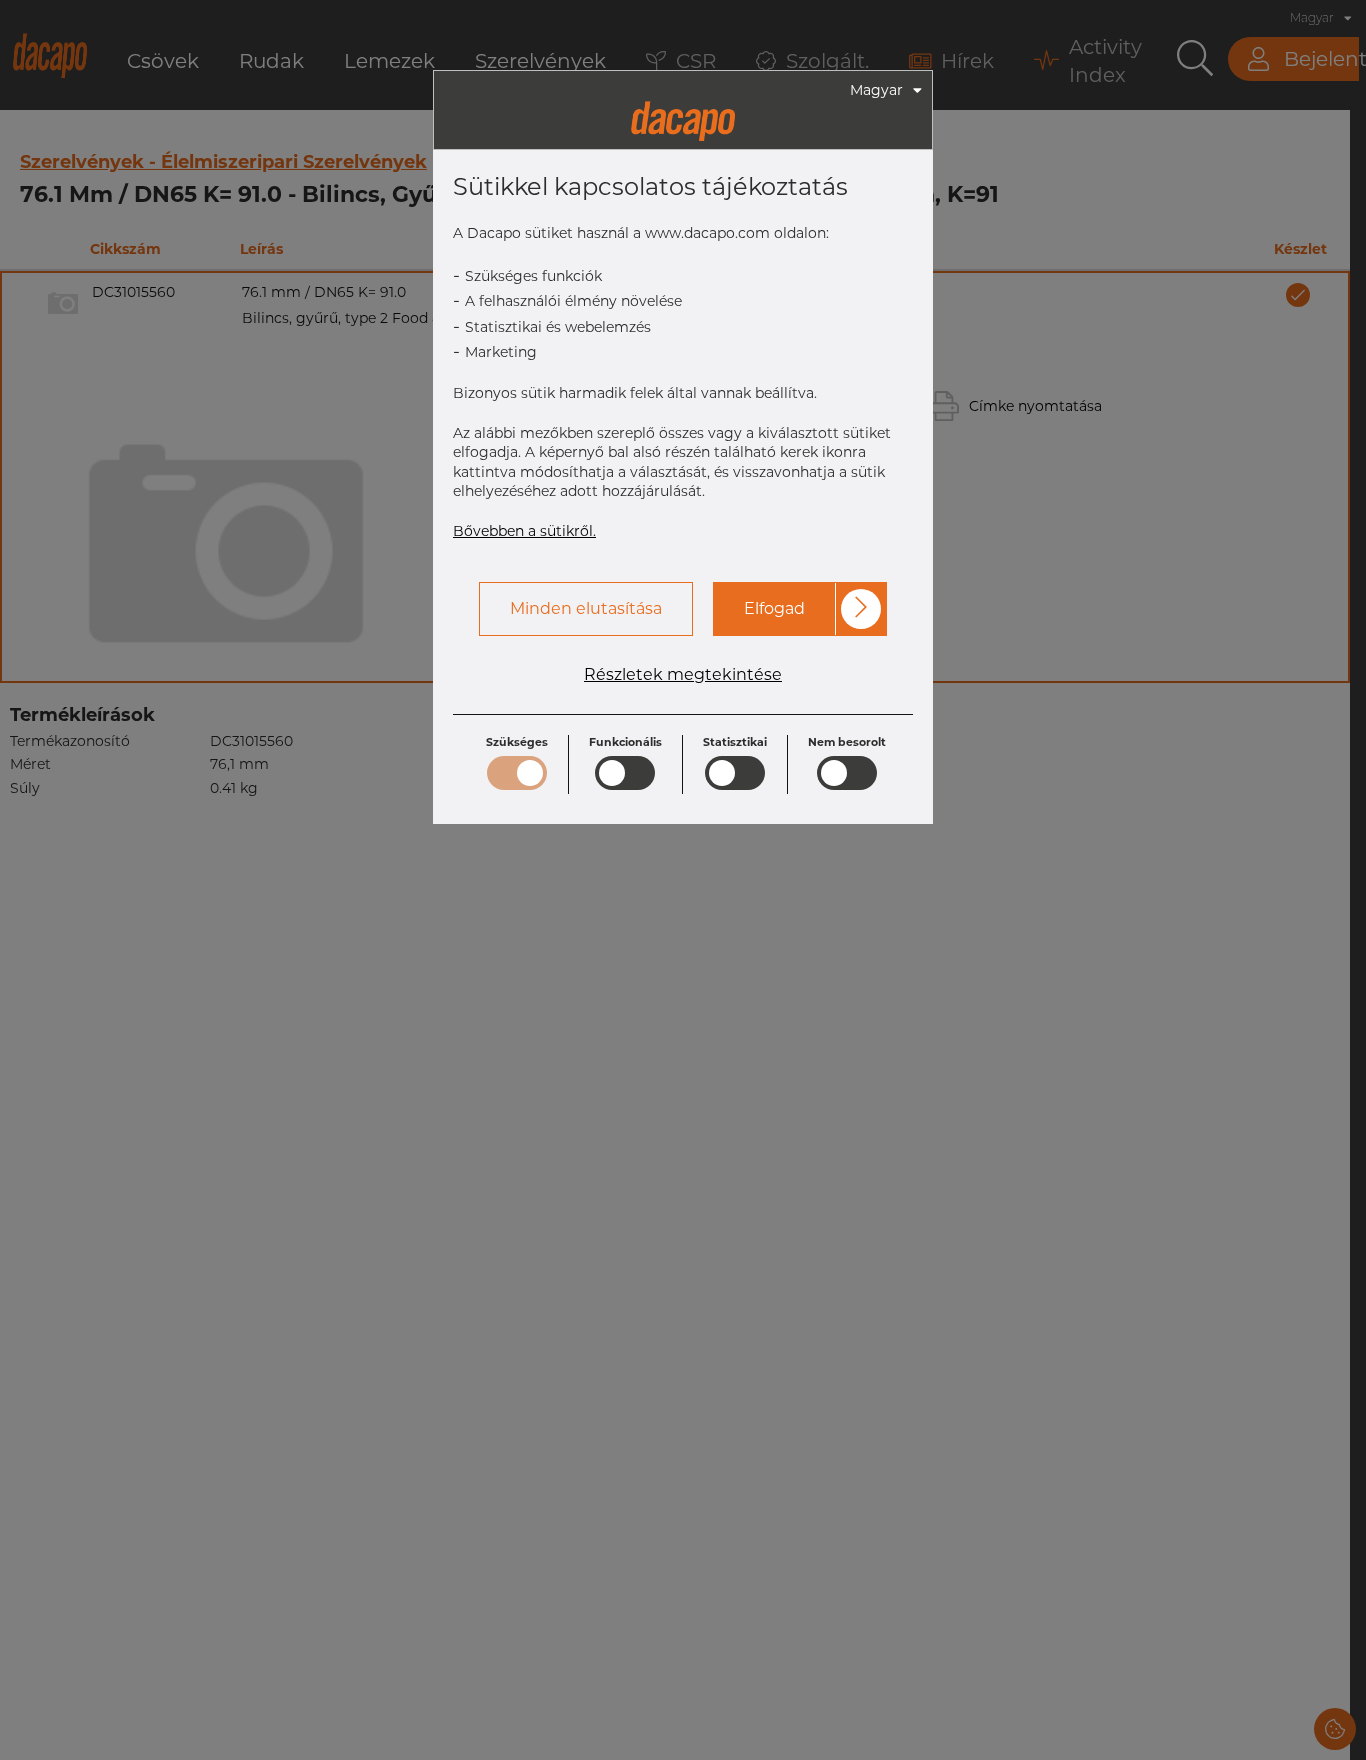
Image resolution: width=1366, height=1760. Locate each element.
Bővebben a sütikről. (524, 531)
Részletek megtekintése (683, 675)
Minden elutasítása (586, 608)
